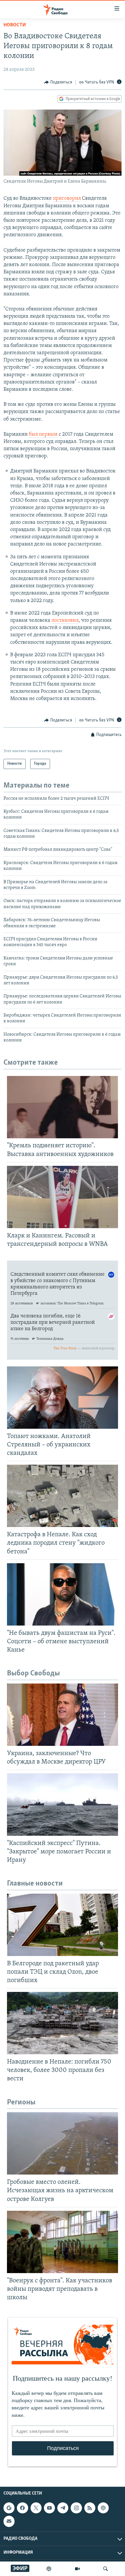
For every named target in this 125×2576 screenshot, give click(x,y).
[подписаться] (9, 2521)
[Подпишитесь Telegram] (63, 2508)
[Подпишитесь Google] (9, 2508)
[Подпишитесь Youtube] (49, 2508)
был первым (43, 435)
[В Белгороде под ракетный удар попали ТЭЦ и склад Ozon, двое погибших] (63, 1925)
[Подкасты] (103, 2508)
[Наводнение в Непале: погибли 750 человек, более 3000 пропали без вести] (63, 2023)
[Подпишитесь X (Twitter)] (36, 2508)
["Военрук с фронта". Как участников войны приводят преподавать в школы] (63, 2242)
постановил (65, 621)
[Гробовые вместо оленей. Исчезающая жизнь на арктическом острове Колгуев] (63, 2143)
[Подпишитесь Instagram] (76, 2508)
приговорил (67, 199)
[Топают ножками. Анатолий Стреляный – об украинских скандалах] (63, 1398)
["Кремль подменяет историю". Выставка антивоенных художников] (63, 1107)
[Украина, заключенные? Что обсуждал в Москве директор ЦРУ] (63, 1715)
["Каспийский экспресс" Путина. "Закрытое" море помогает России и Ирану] (63, 1805)
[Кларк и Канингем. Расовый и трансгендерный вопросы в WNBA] (63, 1197)
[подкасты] (49, 2569)
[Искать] (106, 2569)
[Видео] (77, 2569)
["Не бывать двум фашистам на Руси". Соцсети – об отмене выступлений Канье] (63, 1594)
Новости (15, 25)
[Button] (58, 82)
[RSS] (90, 2508)
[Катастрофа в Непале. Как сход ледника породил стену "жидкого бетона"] (63, 1496)
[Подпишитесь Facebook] (22, 2508)
